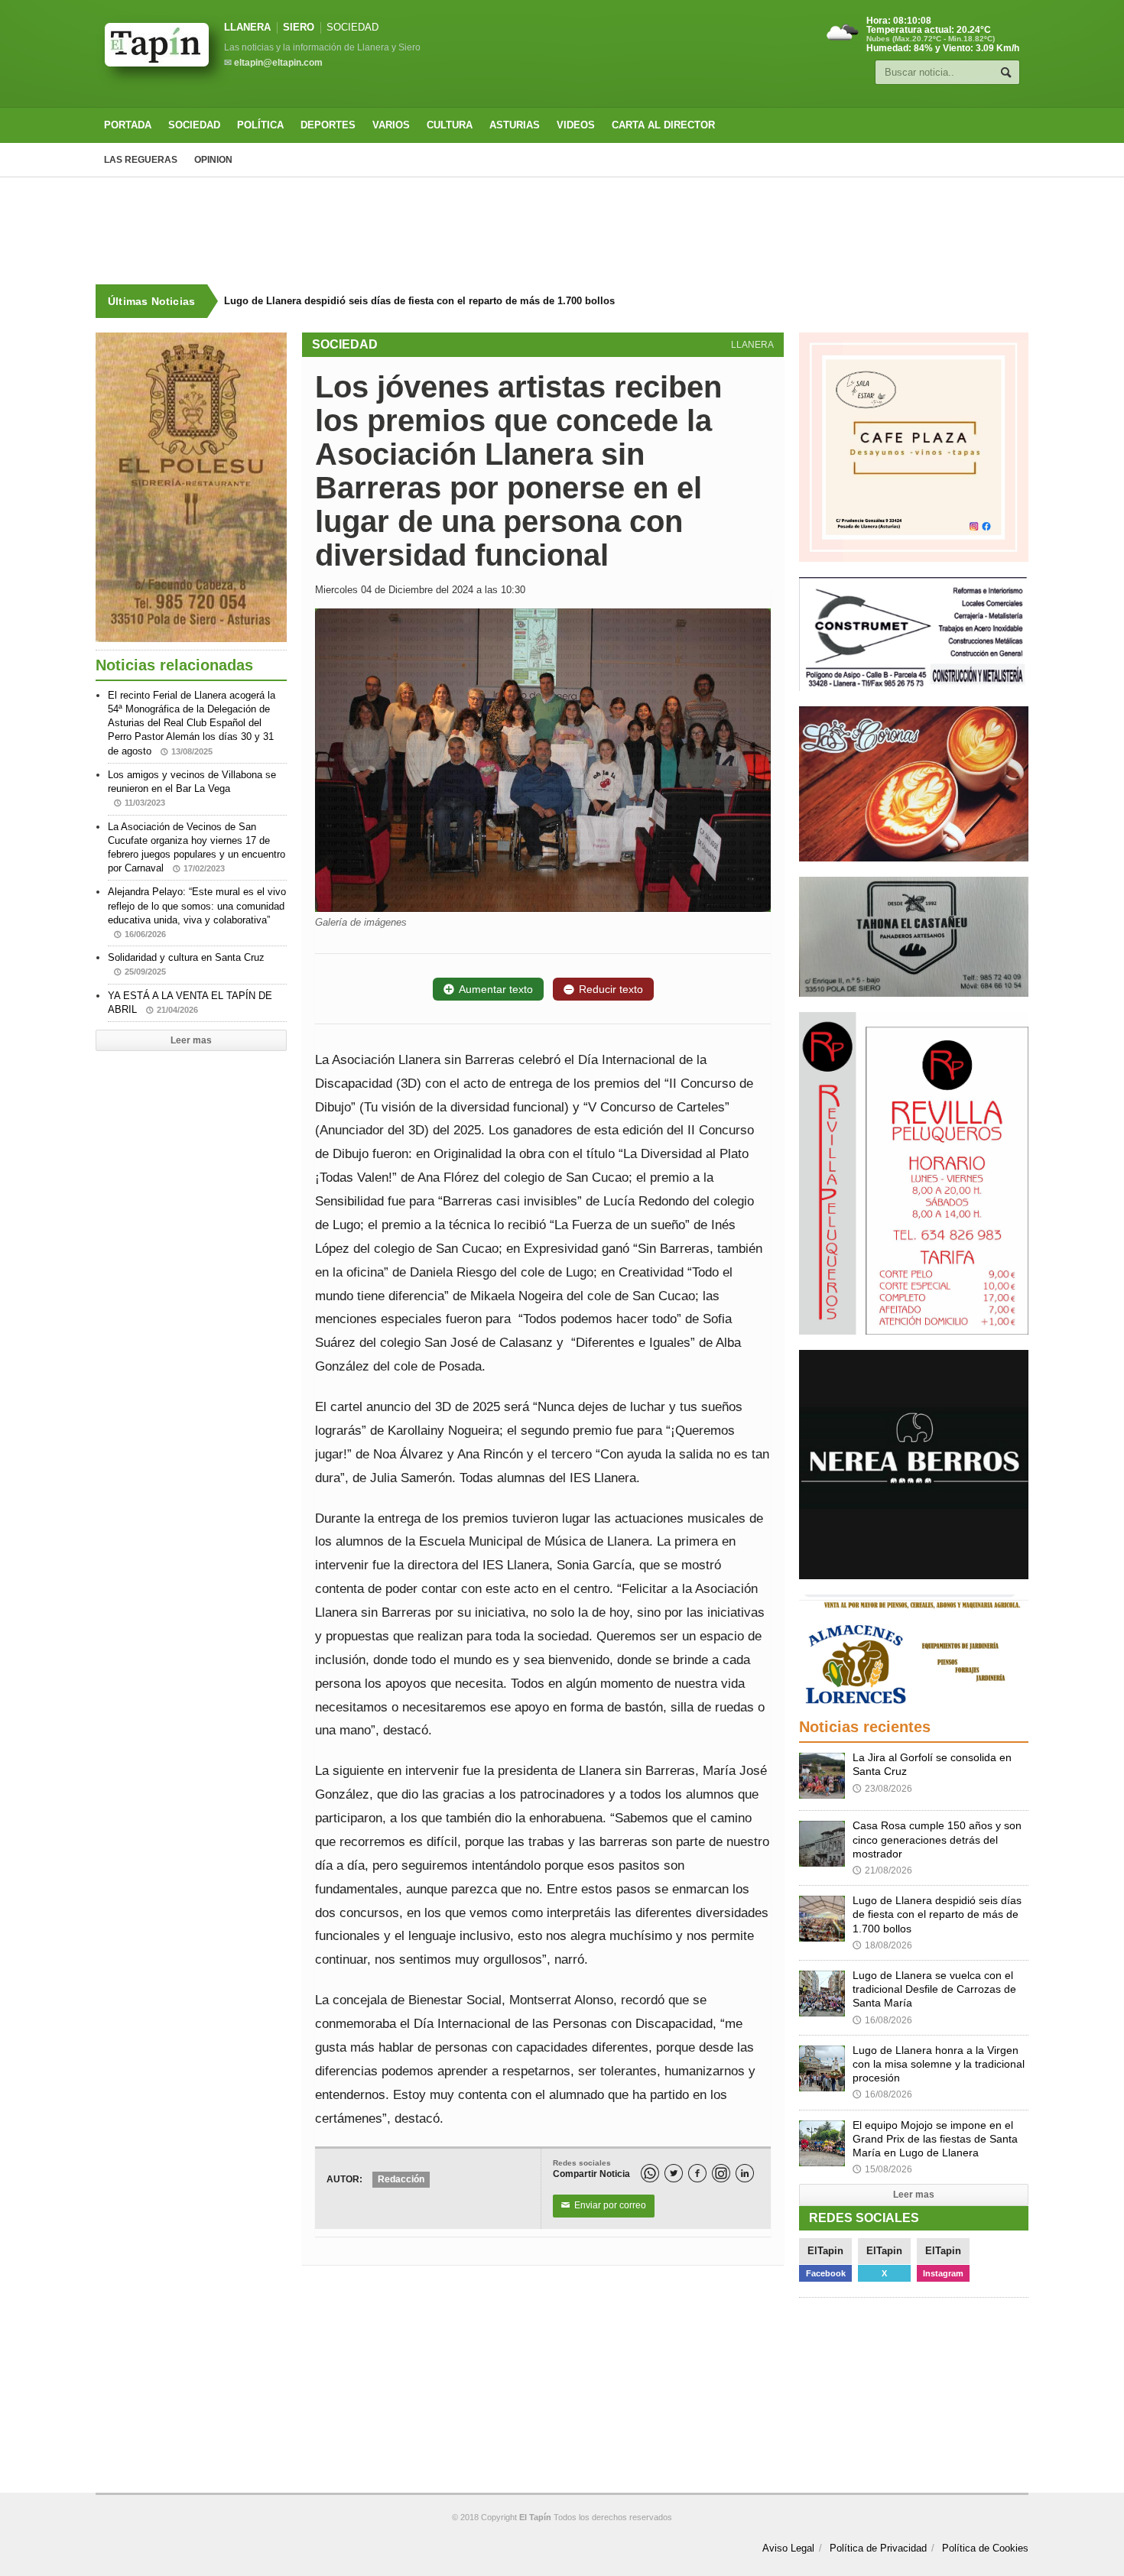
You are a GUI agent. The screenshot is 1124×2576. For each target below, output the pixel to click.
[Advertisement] (562, 231)
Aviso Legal (788, 2548)
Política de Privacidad (878, 2548)
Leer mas (191, 1040)
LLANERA (247, 27)
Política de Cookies (985, 2548)
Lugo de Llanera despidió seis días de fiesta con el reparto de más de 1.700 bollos (419, 301)
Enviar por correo (604, 2205)
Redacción (401, 2179)
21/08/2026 (882, 1870)
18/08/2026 (882, 1945)
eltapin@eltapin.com (278, 63)
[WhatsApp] (650, 2173)
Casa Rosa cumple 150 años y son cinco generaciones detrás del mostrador (937, 1839)
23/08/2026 (882, 1789)
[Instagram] (721, 2173)
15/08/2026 (882, 2169)
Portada (128, 125)
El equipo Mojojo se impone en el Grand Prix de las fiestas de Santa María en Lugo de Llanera (935, 2139)
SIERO (299, 27)
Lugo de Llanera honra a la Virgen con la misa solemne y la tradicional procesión (939, 2064)
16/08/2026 (882, 2020)
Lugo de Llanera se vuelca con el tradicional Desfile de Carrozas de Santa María (934, 1989)
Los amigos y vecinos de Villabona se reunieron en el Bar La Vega (192, 788)
